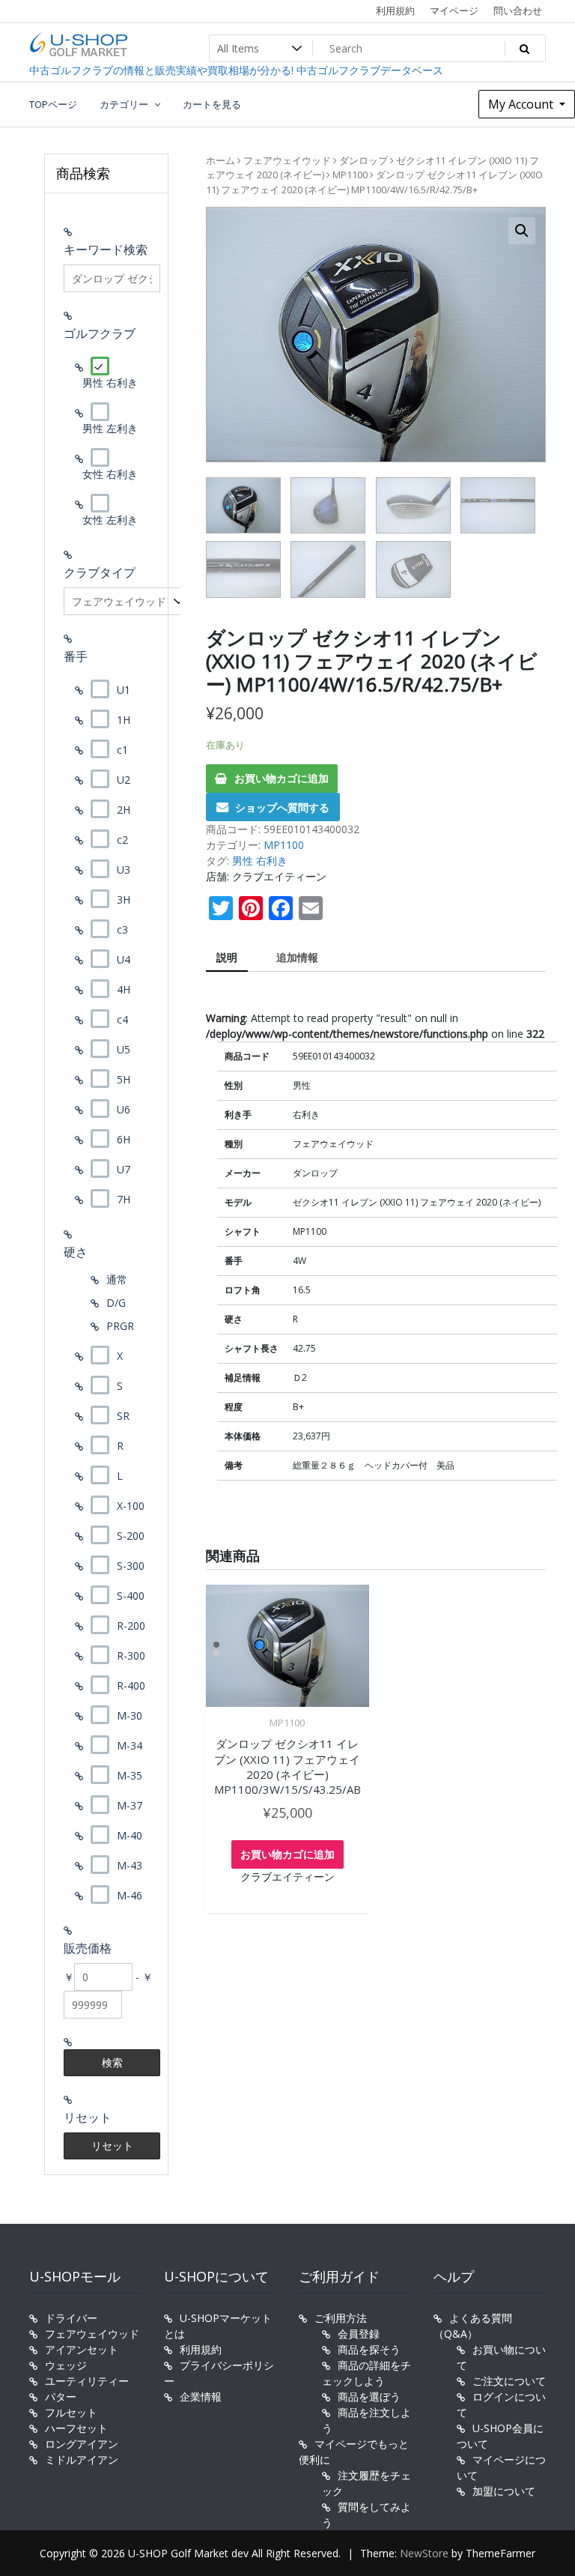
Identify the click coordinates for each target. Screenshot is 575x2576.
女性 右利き (110, 474)
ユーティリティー (87, 2381)
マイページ (454, 10)
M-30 (130, 1715)
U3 (124, 870)
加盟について (504, 2491)
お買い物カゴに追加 (282, 778)
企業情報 (201, 2397)
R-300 (131, 1656)
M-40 (130, 1835)
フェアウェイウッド (287, 160)
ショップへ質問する (282, 807)
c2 (122, 840)
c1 (122, 750)
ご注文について (509, 2381)
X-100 (131, 1506)
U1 (124, 690)
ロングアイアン (82, 2444)
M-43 (130, 1865)
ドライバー (71, 2318)
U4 (124, 959)
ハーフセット (76, 2428)
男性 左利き (110, 428)
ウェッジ (66, 2365)
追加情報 (297, 957)
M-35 (130, 1775)
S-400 (131, 1596)
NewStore (424, 2553)
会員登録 (359, 2334)
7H (124, 1199)
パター (61, 2397)
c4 (122, 1019)
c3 (122, 929)
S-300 (131, 1566)
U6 (124, 1109)
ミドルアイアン (82, 2459)
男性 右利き (260, 861)
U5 (124, 1049)
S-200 (131, 1536)
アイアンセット (82, 2349)
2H (124, 810)
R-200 (131, 1626)
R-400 (131, 1685)
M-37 (130, 1805)
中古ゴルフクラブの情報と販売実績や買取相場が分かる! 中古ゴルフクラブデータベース (236, 70)
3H (124, 900)
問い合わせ (518, 10)
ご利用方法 (341, 2318)
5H (124, 1079)
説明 (227, 957)
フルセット (71, 2412)
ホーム (220, 160)
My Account (522, 104)
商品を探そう (369, 2349)
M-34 (130, 1745)
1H (124, 720)
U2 (124, 780)
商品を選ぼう (369, 2397)
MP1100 (350, 175)
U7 (124, 1169)
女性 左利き (110, 520)
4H (124, 989)
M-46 (130, 1895)
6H (124, 1139)
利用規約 (395, 10)
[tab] (227, 958)
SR (123, 1416)
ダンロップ (363, 160)
